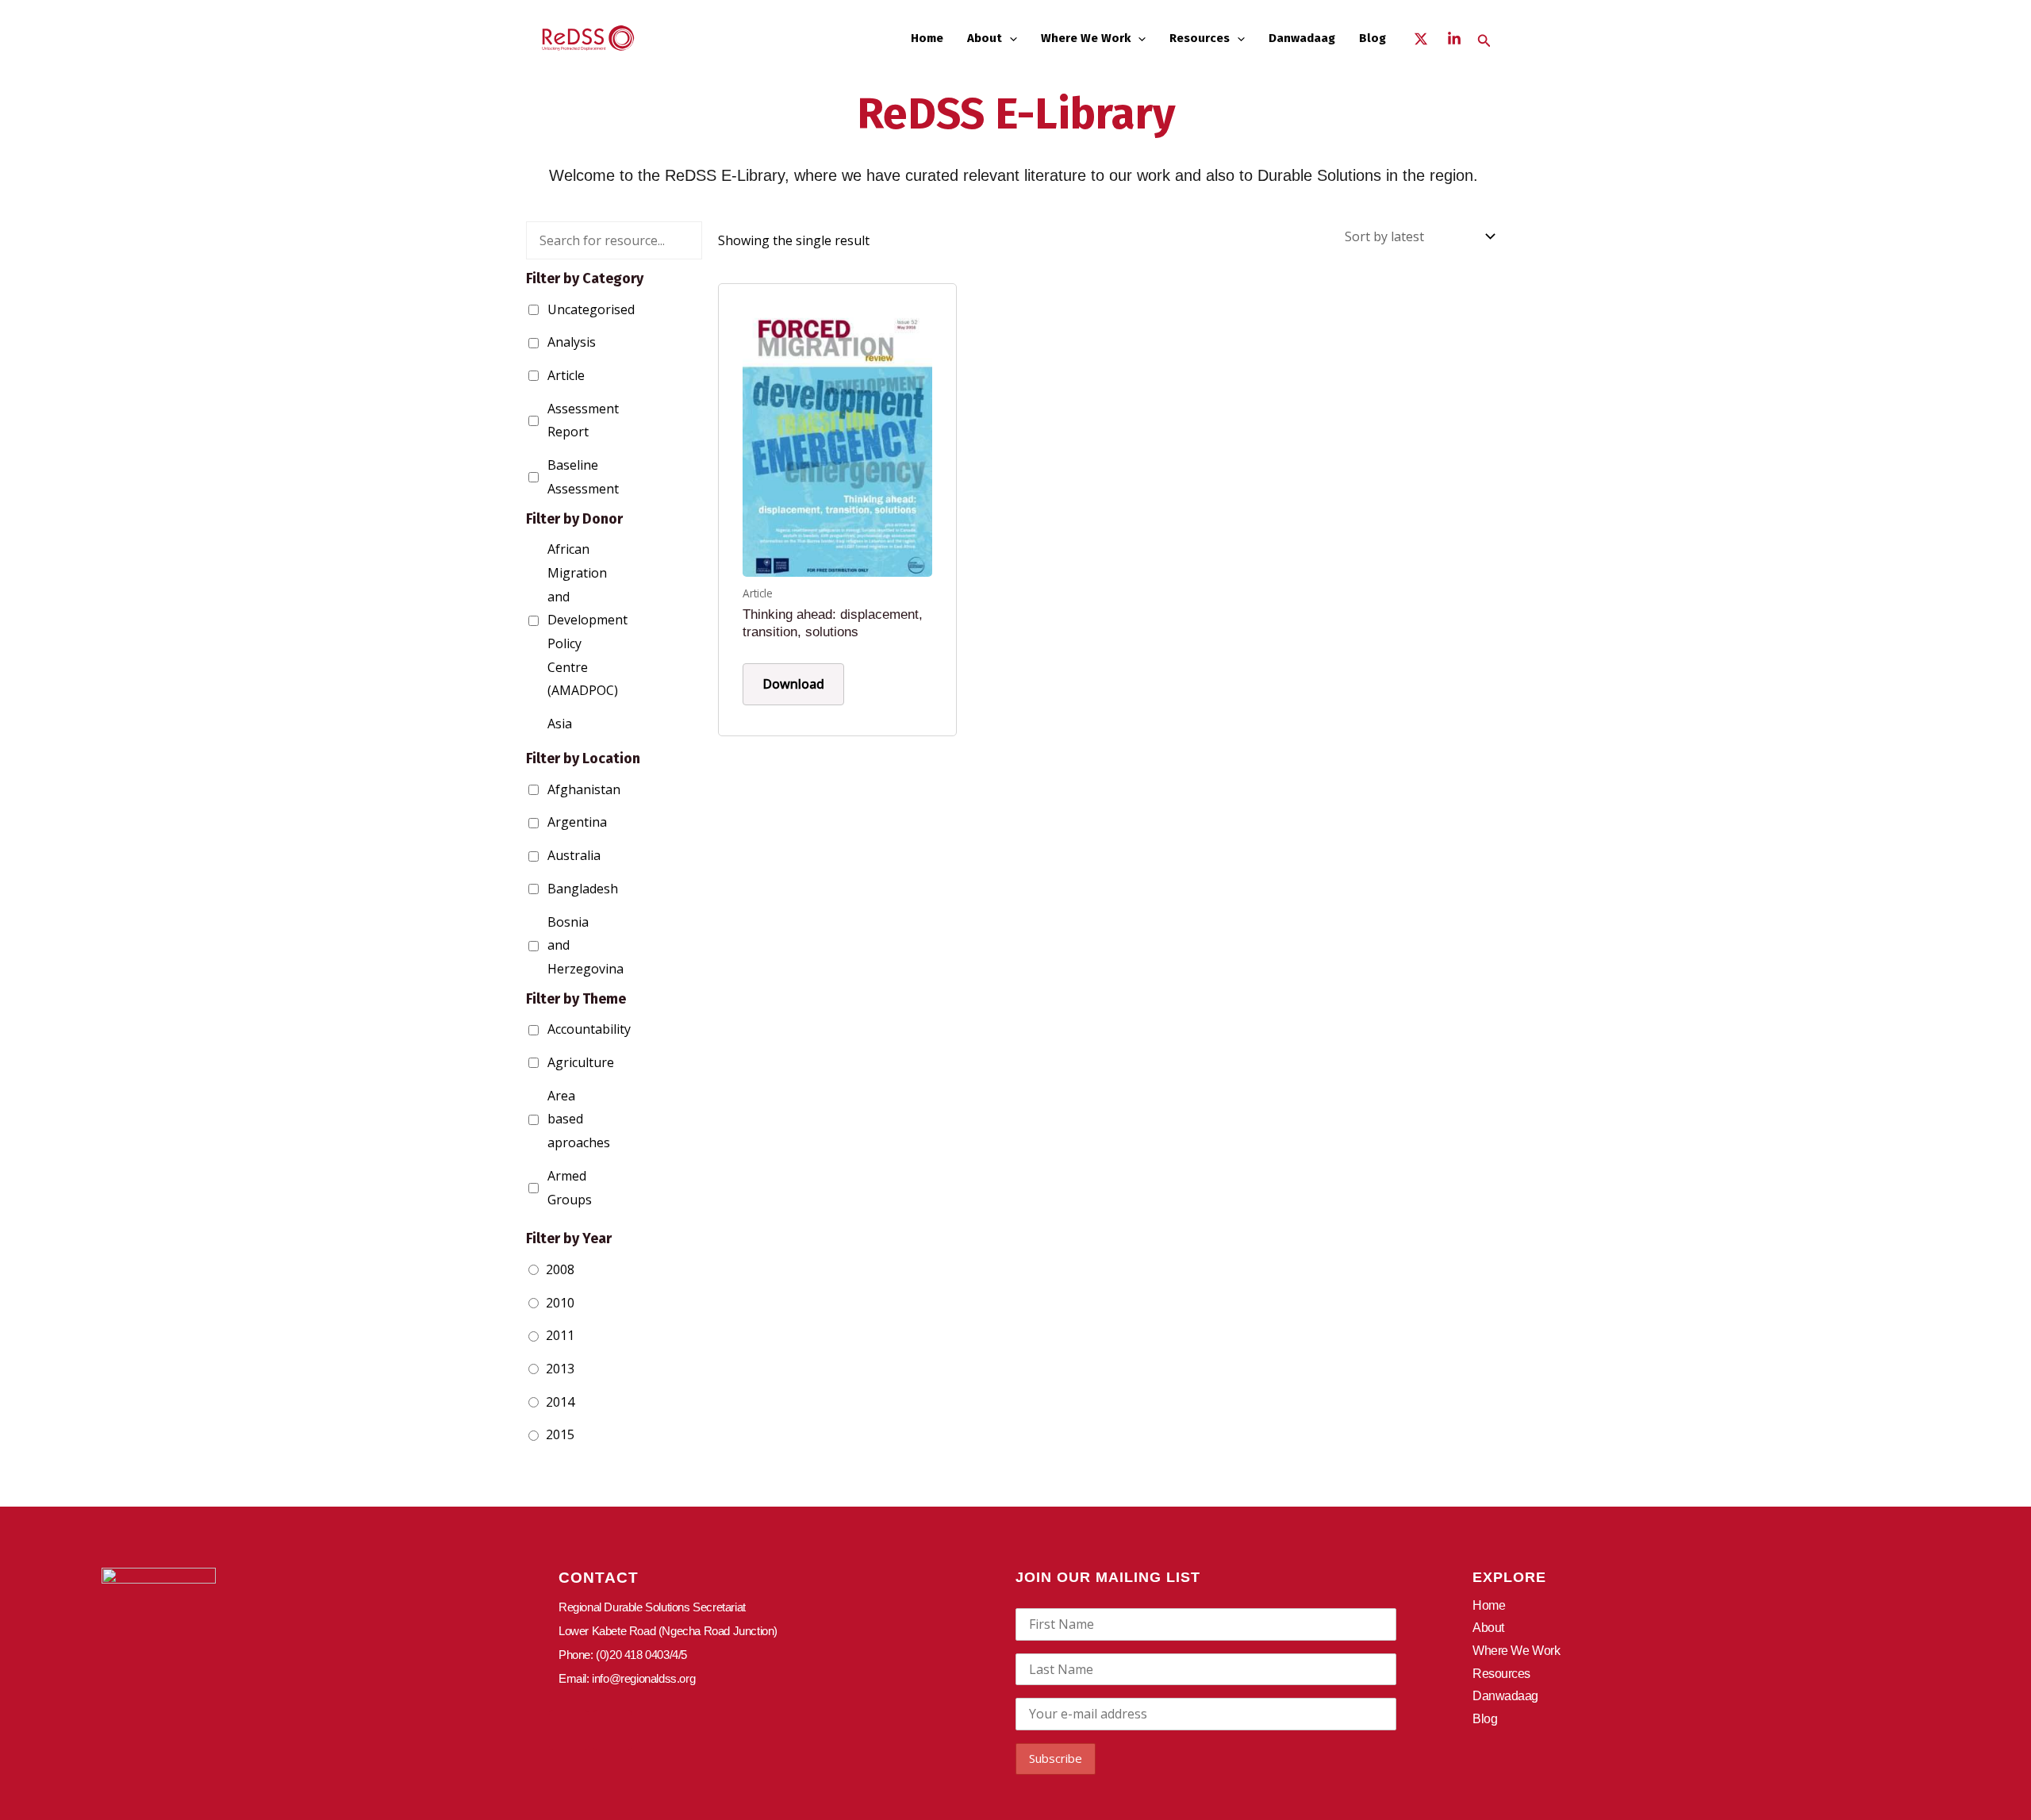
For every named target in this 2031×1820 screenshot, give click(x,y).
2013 (560, 1369)
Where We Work (1086, 38)
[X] (1421, 39)
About (985, 38)
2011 (560, 1335)
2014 (560, 1402)
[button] (1010, 38)
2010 (560, 1303)
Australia (551, 855)
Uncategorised (551, 309)
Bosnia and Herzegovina (551, 945)
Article (551, 375)
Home (927, 38)
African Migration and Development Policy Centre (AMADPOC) (551, 620)
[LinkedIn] (1454, 39)
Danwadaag (1302, 38)
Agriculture (551, 1062)
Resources (1200, 38)
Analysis (551, 342)
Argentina (551, 822)
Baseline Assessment (551, 477)
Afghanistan (551, 789)
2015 (560, 1434)
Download (793, 684)
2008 (560, 1269)
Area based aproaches (551, 1119)
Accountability (551, 1029)
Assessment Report (551, 420)
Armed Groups (551, 1188)
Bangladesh (551, 889)
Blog (1373, 38)
